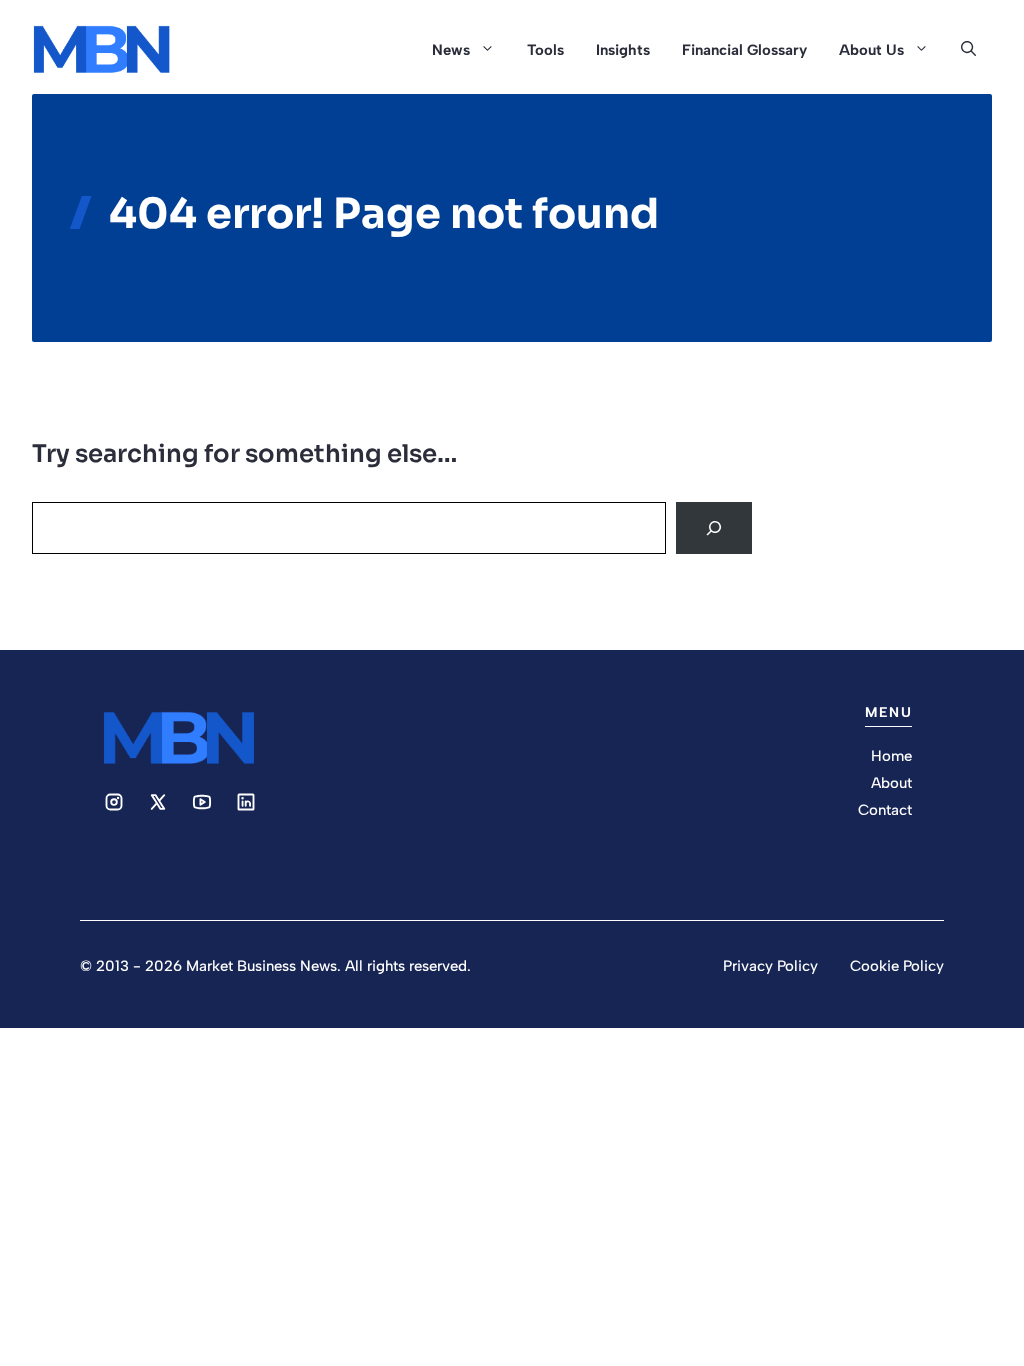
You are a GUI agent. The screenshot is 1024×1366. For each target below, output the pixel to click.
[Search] (714, 528)
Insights (623, 50)
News (451, 50)
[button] (968, 50)
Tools (545, 50)
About (891, 783)
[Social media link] (114, 802)
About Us (871, 50)
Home (891, 756)
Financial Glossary (744, 50)
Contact (885, 810)
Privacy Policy (770, 966)
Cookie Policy (897, 966)
